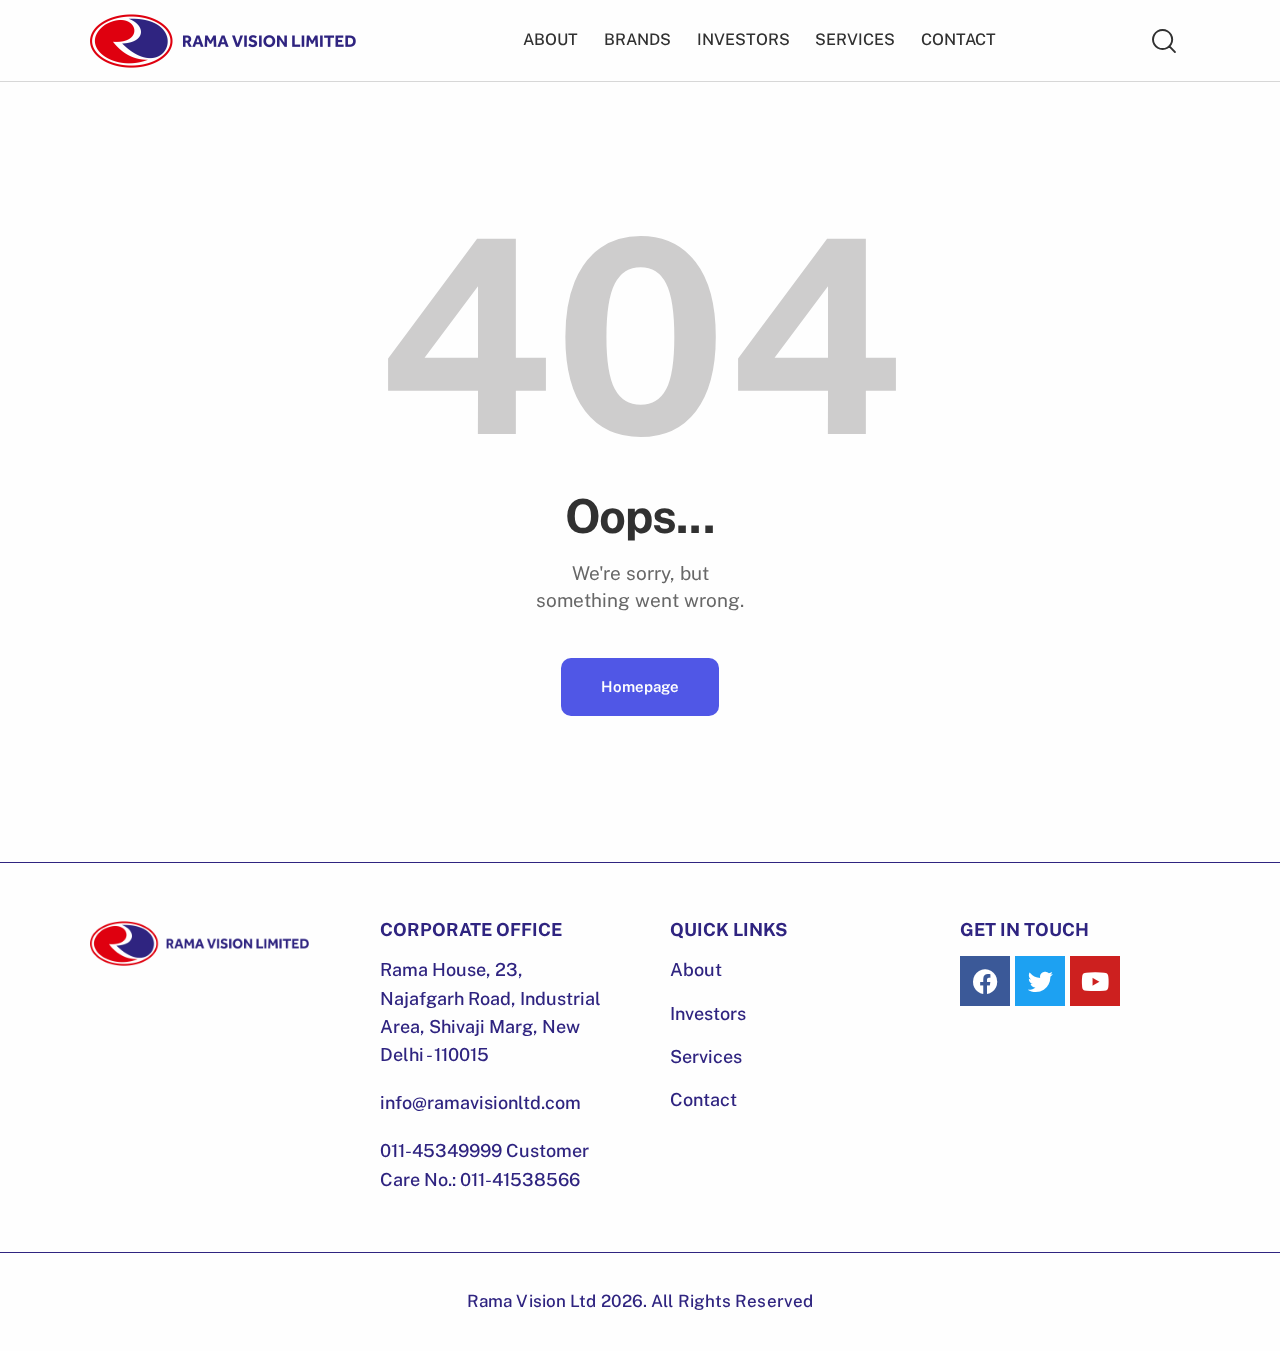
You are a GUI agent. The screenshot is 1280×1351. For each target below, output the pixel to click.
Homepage (640, 686)
